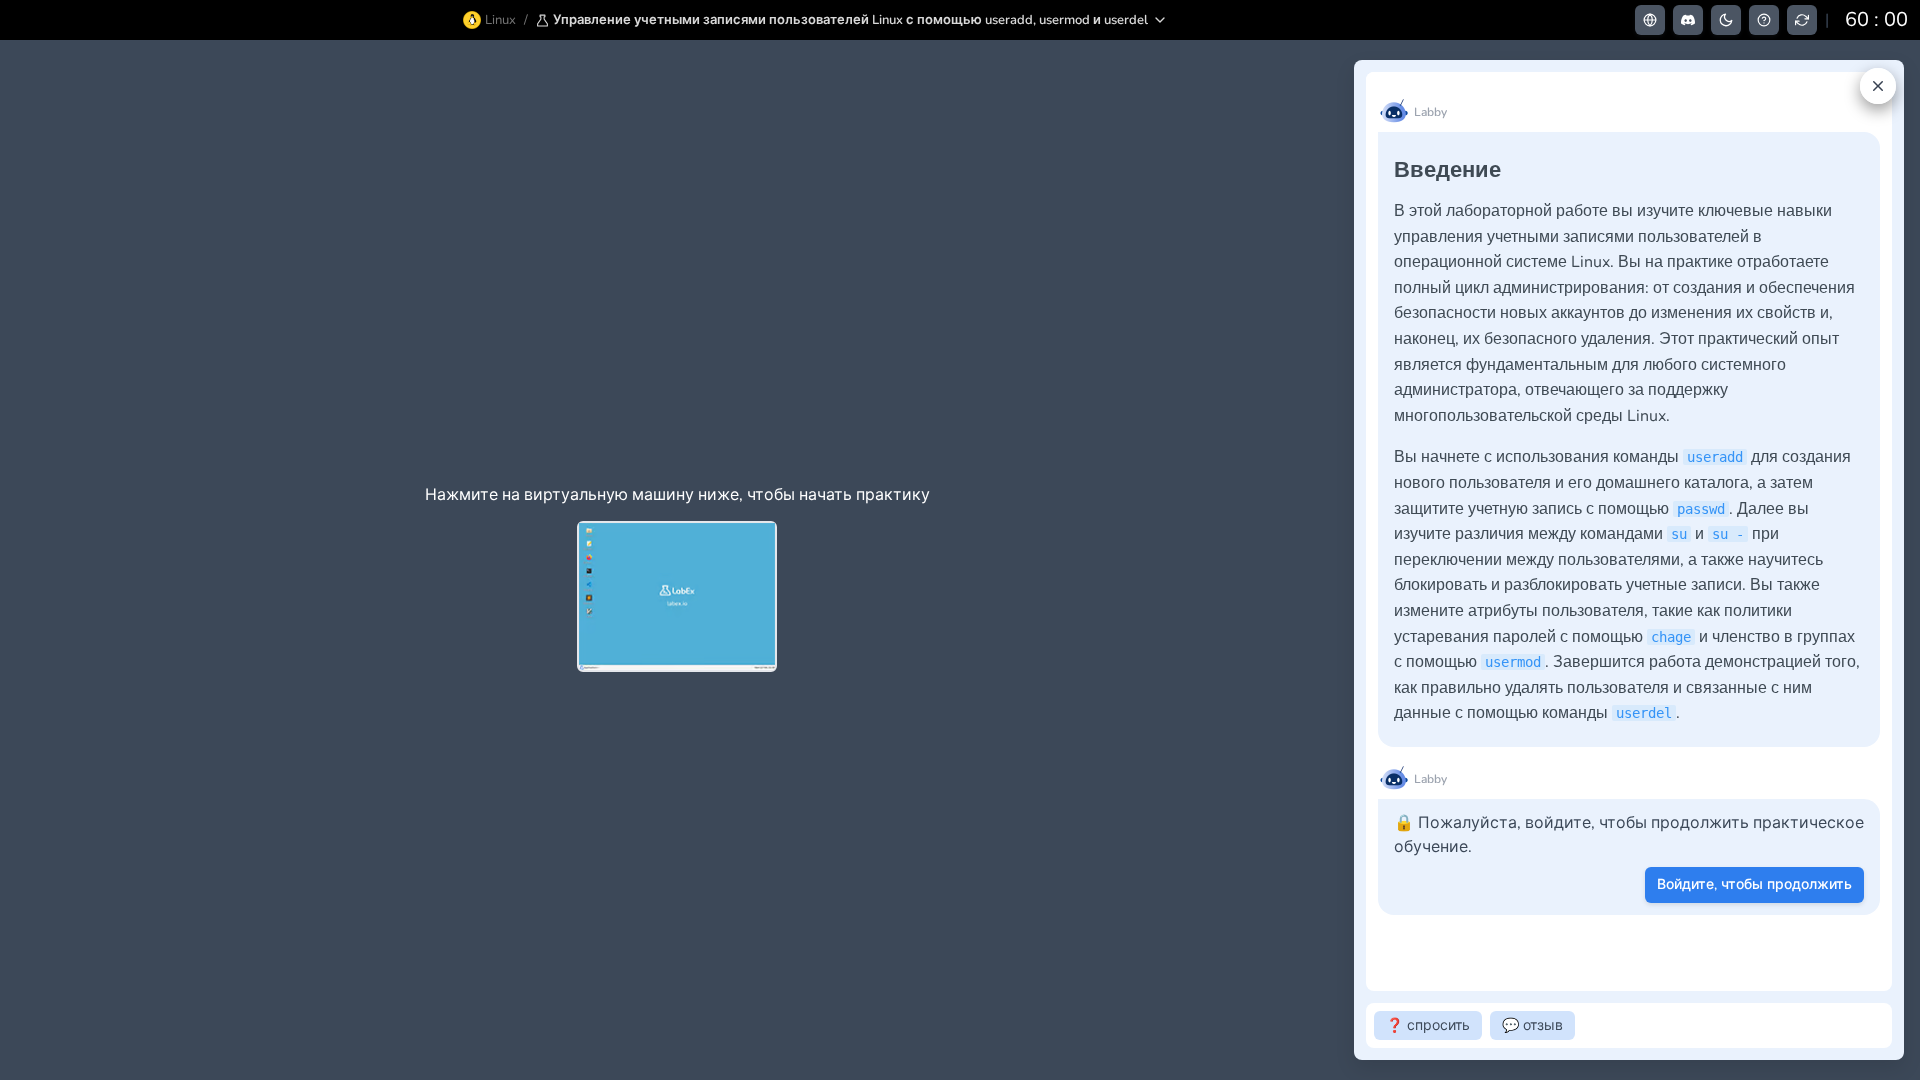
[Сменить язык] (1650, 20)
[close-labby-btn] (1878, 86)
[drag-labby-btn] (1343, 560)
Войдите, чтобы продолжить (1754, 884)
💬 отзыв (1532, 1025)
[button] (852, 20)
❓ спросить (1428, 1025)
